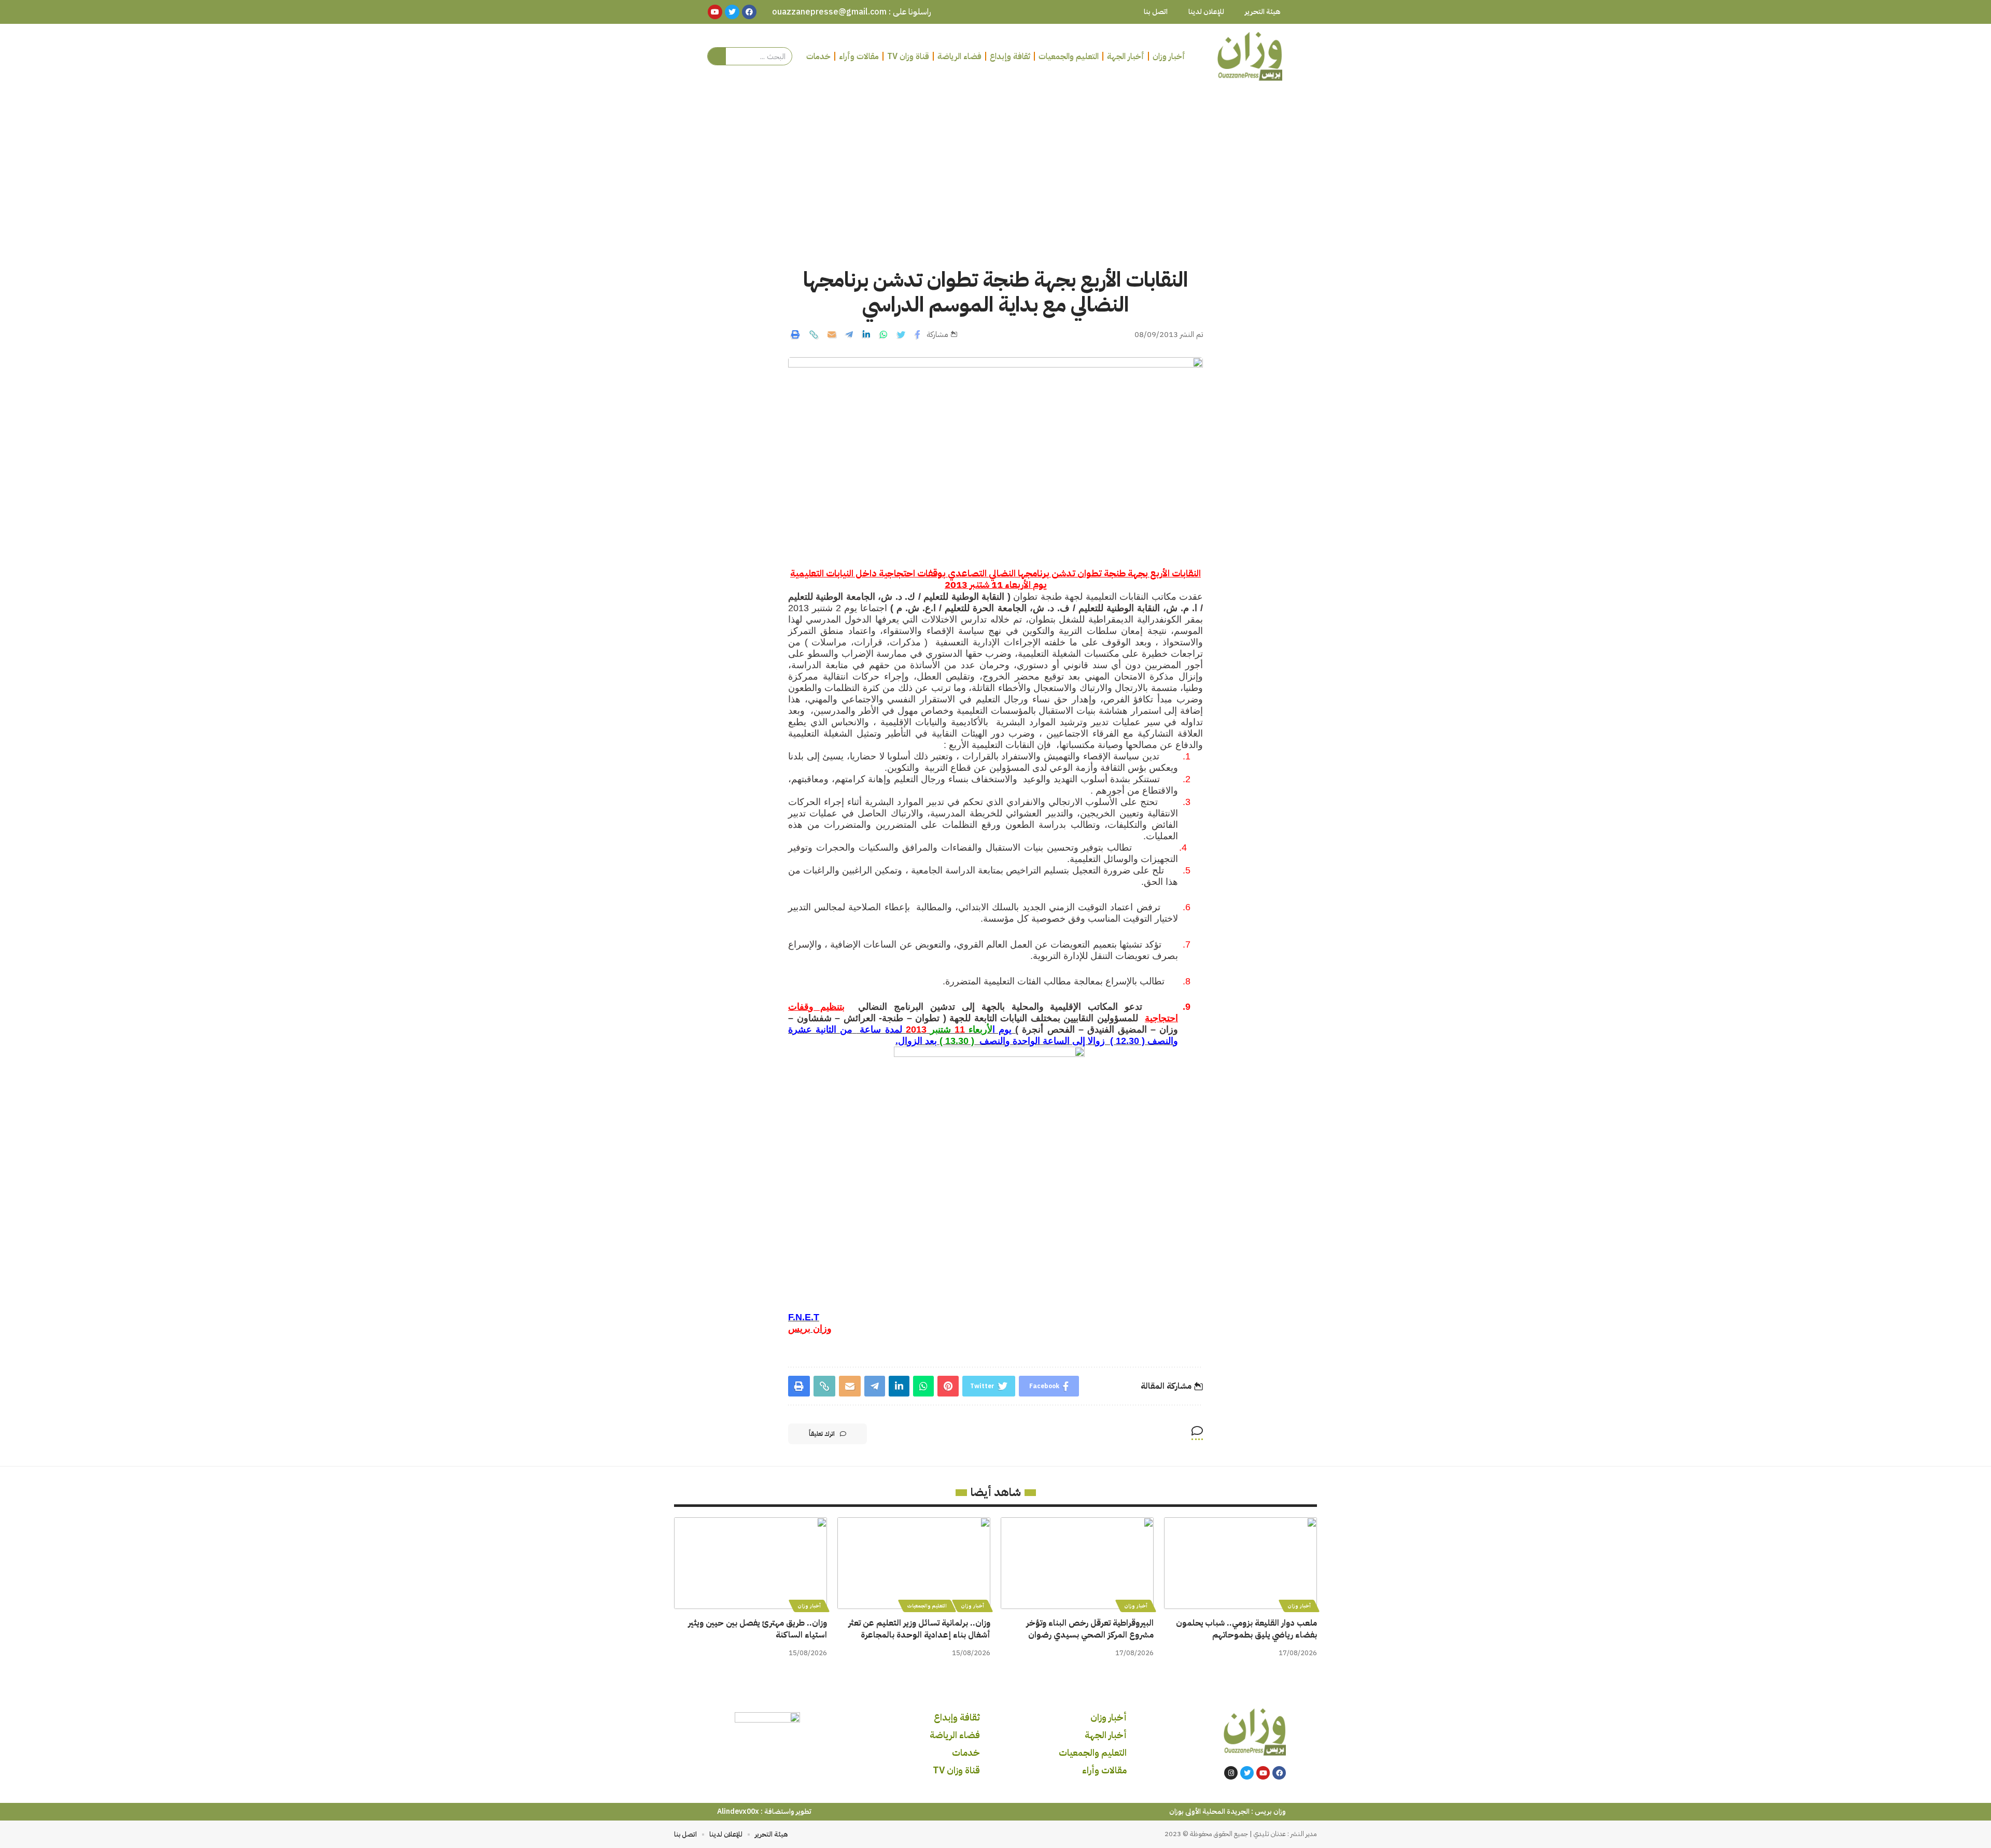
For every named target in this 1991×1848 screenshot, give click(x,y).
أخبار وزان (1299, 1606)
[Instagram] (1231, 1773)
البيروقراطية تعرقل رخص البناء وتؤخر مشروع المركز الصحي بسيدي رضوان (1090, 1629)
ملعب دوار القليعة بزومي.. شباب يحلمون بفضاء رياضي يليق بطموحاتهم (1246, 1629)
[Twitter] (1247, 1773)
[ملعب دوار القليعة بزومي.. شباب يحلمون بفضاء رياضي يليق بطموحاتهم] (1240, 1563)
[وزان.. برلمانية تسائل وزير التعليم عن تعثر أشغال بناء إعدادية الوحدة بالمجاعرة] (914, 1563)
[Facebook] (1279, 1773)
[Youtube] (1263, 1773)
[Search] (717, 56)
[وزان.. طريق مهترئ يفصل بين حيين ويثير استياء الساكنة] (751, 1563)
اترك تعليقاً (822, 1434)
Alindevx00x (738, 1811)
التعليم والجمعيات (927, 1606)
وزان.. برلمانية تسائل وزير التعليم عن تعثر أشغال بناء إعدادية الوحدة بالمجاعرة (919, 1629)
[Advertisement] (995, 166)
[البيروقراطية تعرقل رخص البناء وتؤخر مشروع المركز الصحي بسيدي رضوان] (1077, 1563)
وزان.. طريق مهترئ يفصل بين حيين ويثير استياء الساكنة (758, 1629)
